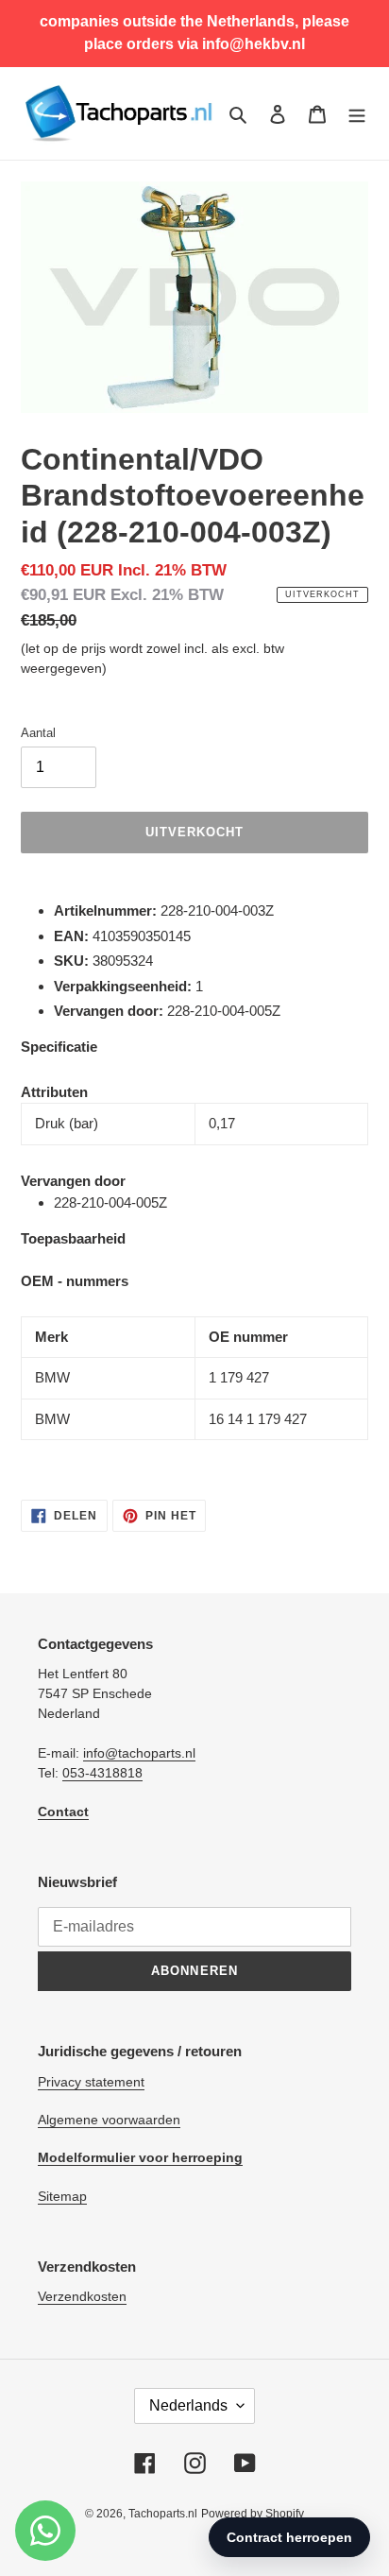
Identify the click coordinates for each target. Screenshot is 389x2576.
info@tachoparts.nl (139, 1753)
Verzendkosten (82, 2296)
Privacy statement (91, 2082)
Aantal (38, 733)
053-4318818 (102, 1773)
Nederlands (188, 2405)
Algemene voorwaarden (109, 2120)
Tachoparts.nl (163, 2514)
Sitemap (62, 2196)
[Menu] (357, 114)
